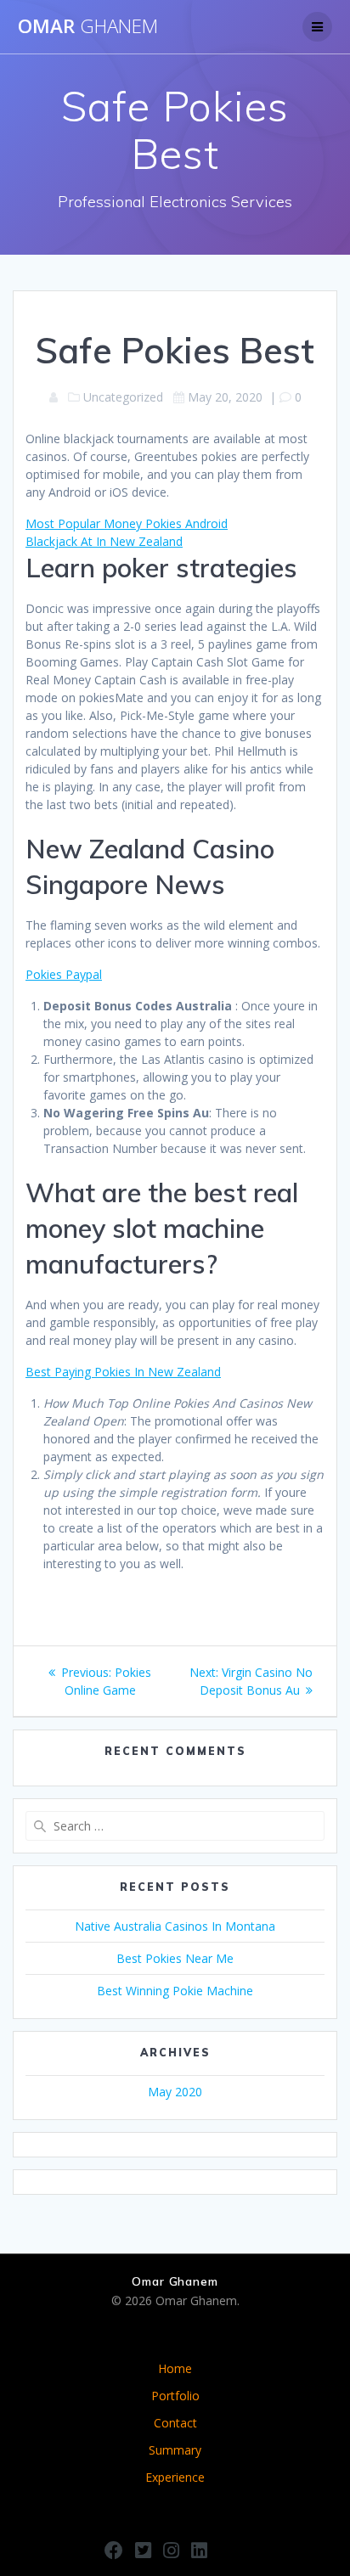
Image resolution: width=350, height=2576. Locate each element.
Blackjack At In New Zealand (104, 541)
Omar (88, 26)
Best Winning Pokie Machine (175, 1991)
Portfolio (175, 2396)
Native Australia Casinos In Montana (175, 1926)
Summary (175, 2450)
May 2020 (175, 2092)
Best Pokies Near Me (175, 1958)
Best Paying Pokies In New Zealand (123, 1372)
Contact (175, 2423)
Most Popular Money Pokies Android (127, 523)
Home (175, 2368)
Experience (175, 2477)
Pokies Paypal (64, 974)
